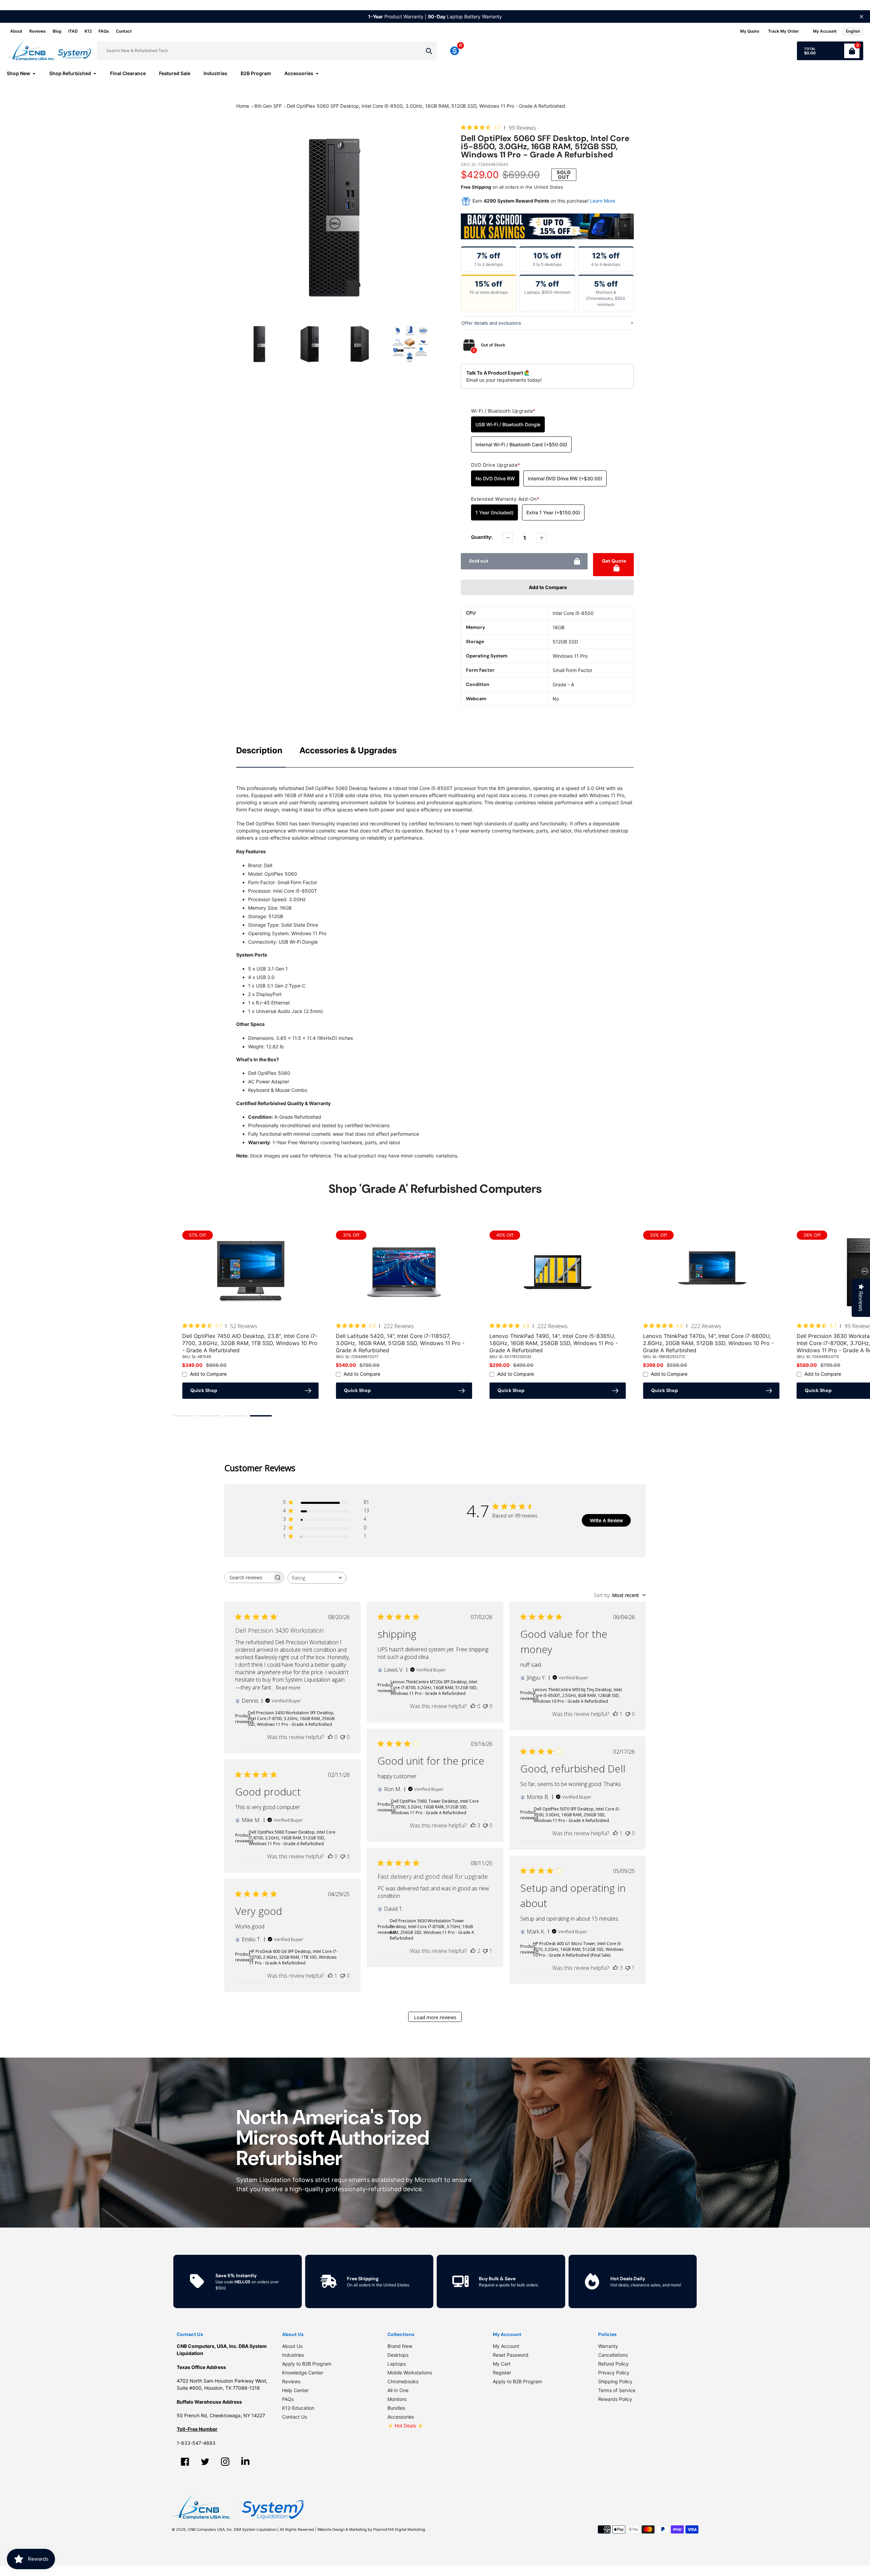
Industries (293, 2355)
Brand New (400, 2346)
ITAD (73, 31)
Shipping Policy (615, 2381)
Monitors (397, 2399)
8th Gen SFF (268, 106)
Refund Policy (613, 2364)
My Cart (502, 2364)
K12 (88, 31)
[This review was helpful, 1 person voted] (615, 1714)
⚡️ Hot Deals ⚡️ (405, 2426)
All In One (398, 2390)
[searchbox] (248, 1577)
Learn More (603, 201)
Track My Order (784, 31)
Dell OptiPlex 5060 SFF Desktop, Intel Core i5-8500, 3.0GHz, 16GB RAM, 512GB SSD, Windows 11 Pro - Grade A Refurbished (426, 106)
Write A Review (606, 1520)
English (853, 31)
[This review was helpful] (473, 1825)
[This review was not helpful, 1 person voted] (485, 1951)
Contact (124, 31)
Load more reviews (435, 2017)
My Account (506, 2346)
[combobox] (317, 1578)
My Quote (750, 31)
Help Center (295, 2390)
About (16, 31)
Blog (57, 31)
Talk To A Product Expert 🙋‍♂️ (498, 373)
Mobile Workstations (410, 2373)
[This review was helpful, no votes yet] (330, 1737)
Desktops (398, 2355)
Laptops (397, 2364)
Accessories (401, 2417)
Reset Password (511, 2355)
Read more (288, 1687)
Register (502, 2373)
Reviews (38, 31)
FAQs (104, 31)
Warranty (608, 2346)
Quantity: (482, 537)
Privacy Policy (614, 2373)
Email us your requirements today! (504, 380)
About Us (292, 2346)
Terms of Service (617, 2390)
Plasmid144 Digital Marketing (399, 2529)
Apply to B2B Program (307, 2364)
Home (243, 106)
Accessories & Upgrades (348, 750)
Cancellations (613, 2355)
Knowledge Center (303, 2373)
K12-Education (298, 2408)
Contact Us (294, 2417)
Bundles (396, 2408)
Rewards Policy (615, 2399)
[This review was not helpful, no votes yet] (343, 1737)
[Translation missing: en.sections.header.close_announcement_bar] (862, 17)
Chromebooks (403, 2381)
